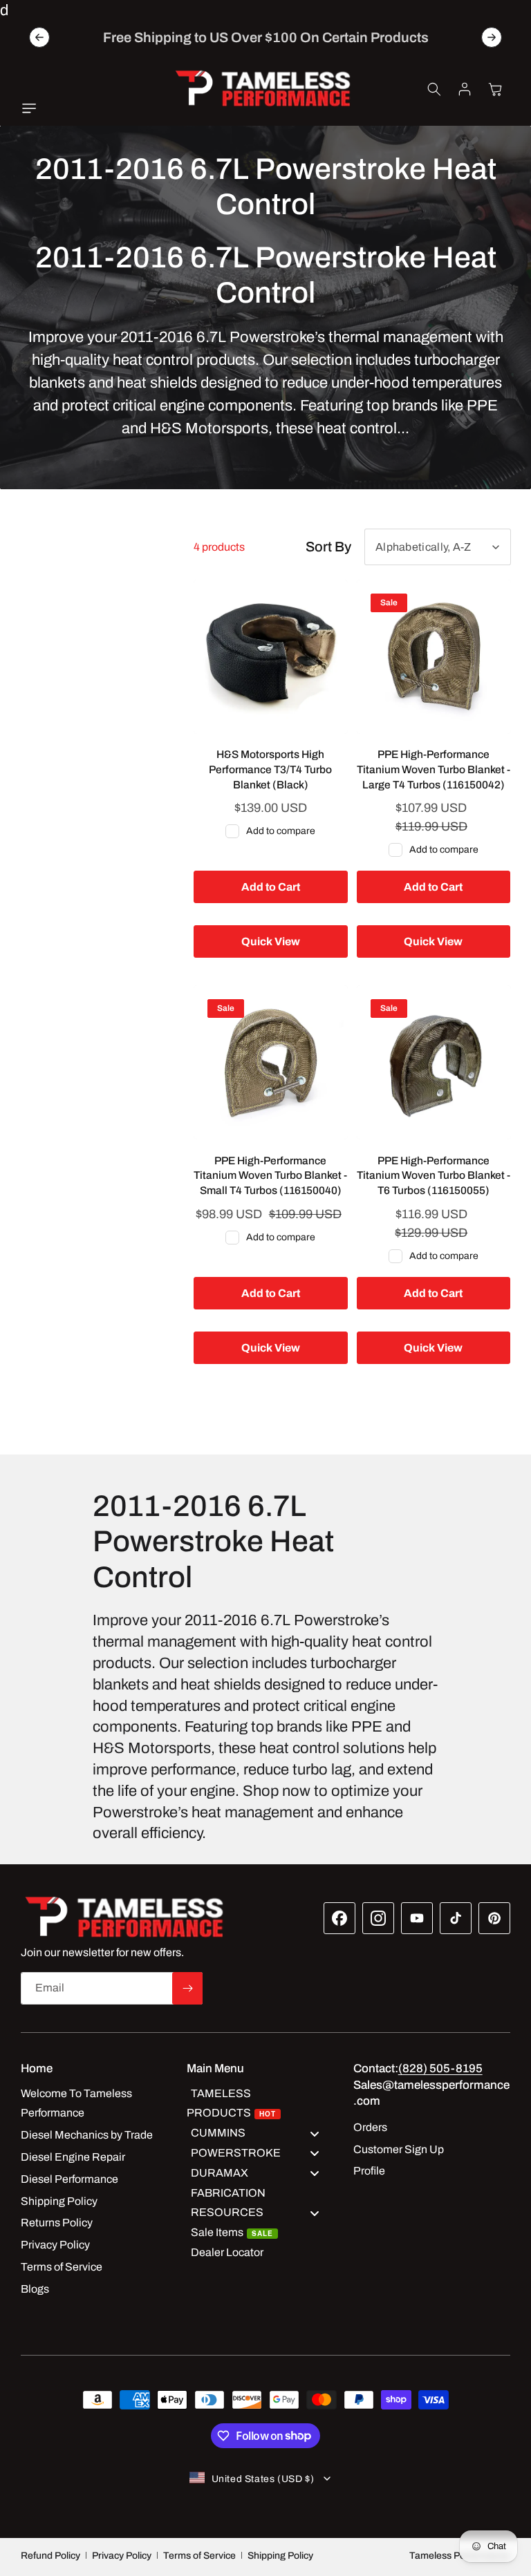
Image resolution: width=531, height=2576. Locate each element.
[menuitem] (260, 2104)
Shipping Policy (280, 2556)
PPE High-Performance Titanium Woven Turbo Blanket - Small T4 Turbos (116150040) (270, 1175)
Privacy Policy (122, 2556)
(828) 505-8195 (440, 2068)
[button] (32, 108)
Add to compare (281, 831)
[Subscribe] (187, 1988)
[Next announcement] (492, 37)
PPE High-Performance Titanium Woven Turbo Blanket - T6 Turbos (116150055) (434, 1175)
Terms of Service (199, 2556)
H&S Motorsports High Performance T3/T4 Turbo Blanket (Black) (270, 769)
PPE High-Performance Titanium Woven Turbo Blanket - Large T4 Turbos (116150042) (434, 769)
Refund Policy (50, 2556)
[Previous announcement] (39, 37)
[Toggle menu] (315, 2133)
